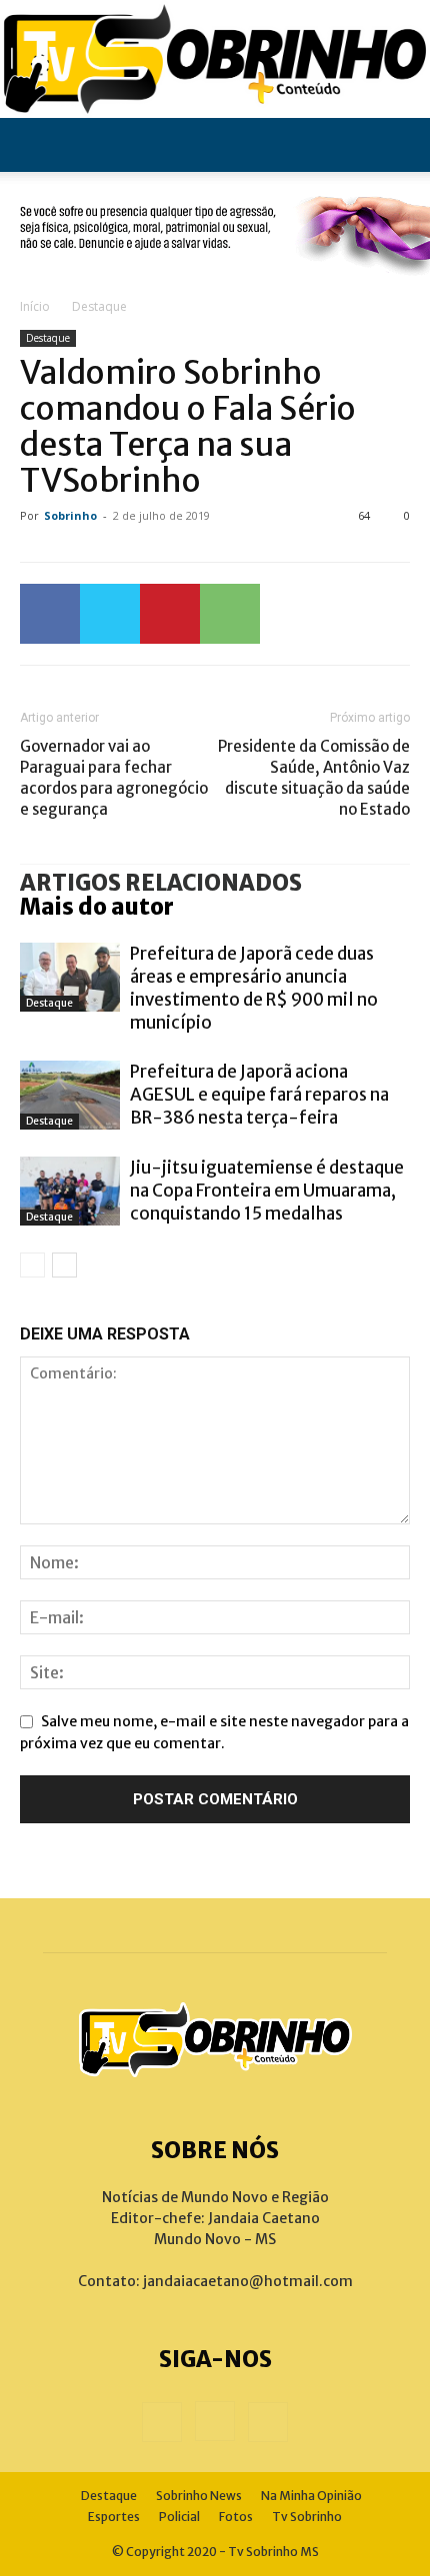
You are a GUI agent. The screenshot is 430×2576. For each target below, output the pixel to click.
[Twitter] (110, 614)
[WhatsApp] (230, 614)
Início (35, 306)
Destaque (99, 306)
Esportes (114, 2517)
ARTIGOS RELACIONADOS (161, 883)
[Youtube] (268, 2422)
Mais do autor (97, 907)
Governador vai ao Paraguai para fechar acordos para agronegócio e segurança (114, 778)
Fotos (236, 2517)
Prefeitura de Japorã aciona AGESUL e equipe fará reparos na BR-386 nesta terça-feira (259, 1095)
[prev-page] (32, 1265)
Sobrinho (70, 515)
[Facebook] (50, 614)
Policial (179, 2517)
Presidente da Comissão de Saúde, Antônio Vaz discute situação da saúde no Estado (314, 778)
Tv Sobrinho (307, 2517)
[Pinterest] (170, 614)
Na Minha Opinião (311, 2496)
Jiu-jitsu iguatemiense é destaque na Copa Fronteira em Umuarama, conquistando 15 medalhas (267, 1191)
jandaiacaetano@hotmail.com (248, 2281)
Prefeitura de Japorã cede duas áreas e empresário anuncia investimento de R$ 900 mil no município (254, 988)
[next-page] (64, 1265)
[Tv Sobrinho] (215, 59)
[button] (34, 145)
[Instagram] (215, 2421)
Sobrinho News (199, 2496)
